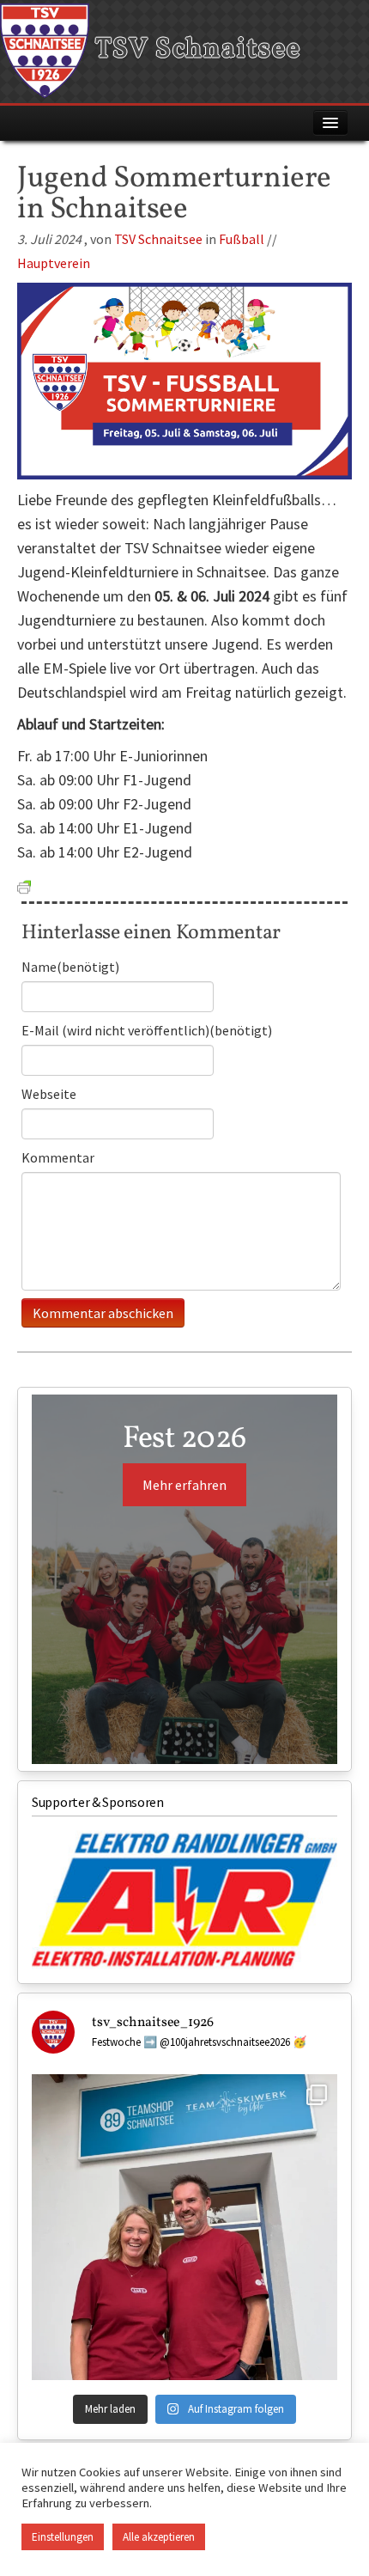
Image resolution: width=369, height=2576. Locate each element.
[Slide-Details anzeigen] (184, 1900)
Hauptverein (54, 263)
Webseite (49, 1094)
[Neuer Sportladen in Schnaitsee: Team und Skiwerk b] (184, 2227)
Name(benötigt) (70, 967)
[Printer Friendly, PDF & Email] (24, 885)
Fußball (242, 239)
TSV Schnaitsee (195, 50)
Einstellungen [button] (63, 2537)
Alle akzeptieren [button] (159, 2537)
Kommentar (58, 1157)
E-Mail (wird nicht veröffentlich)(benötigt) (147, 1030)
